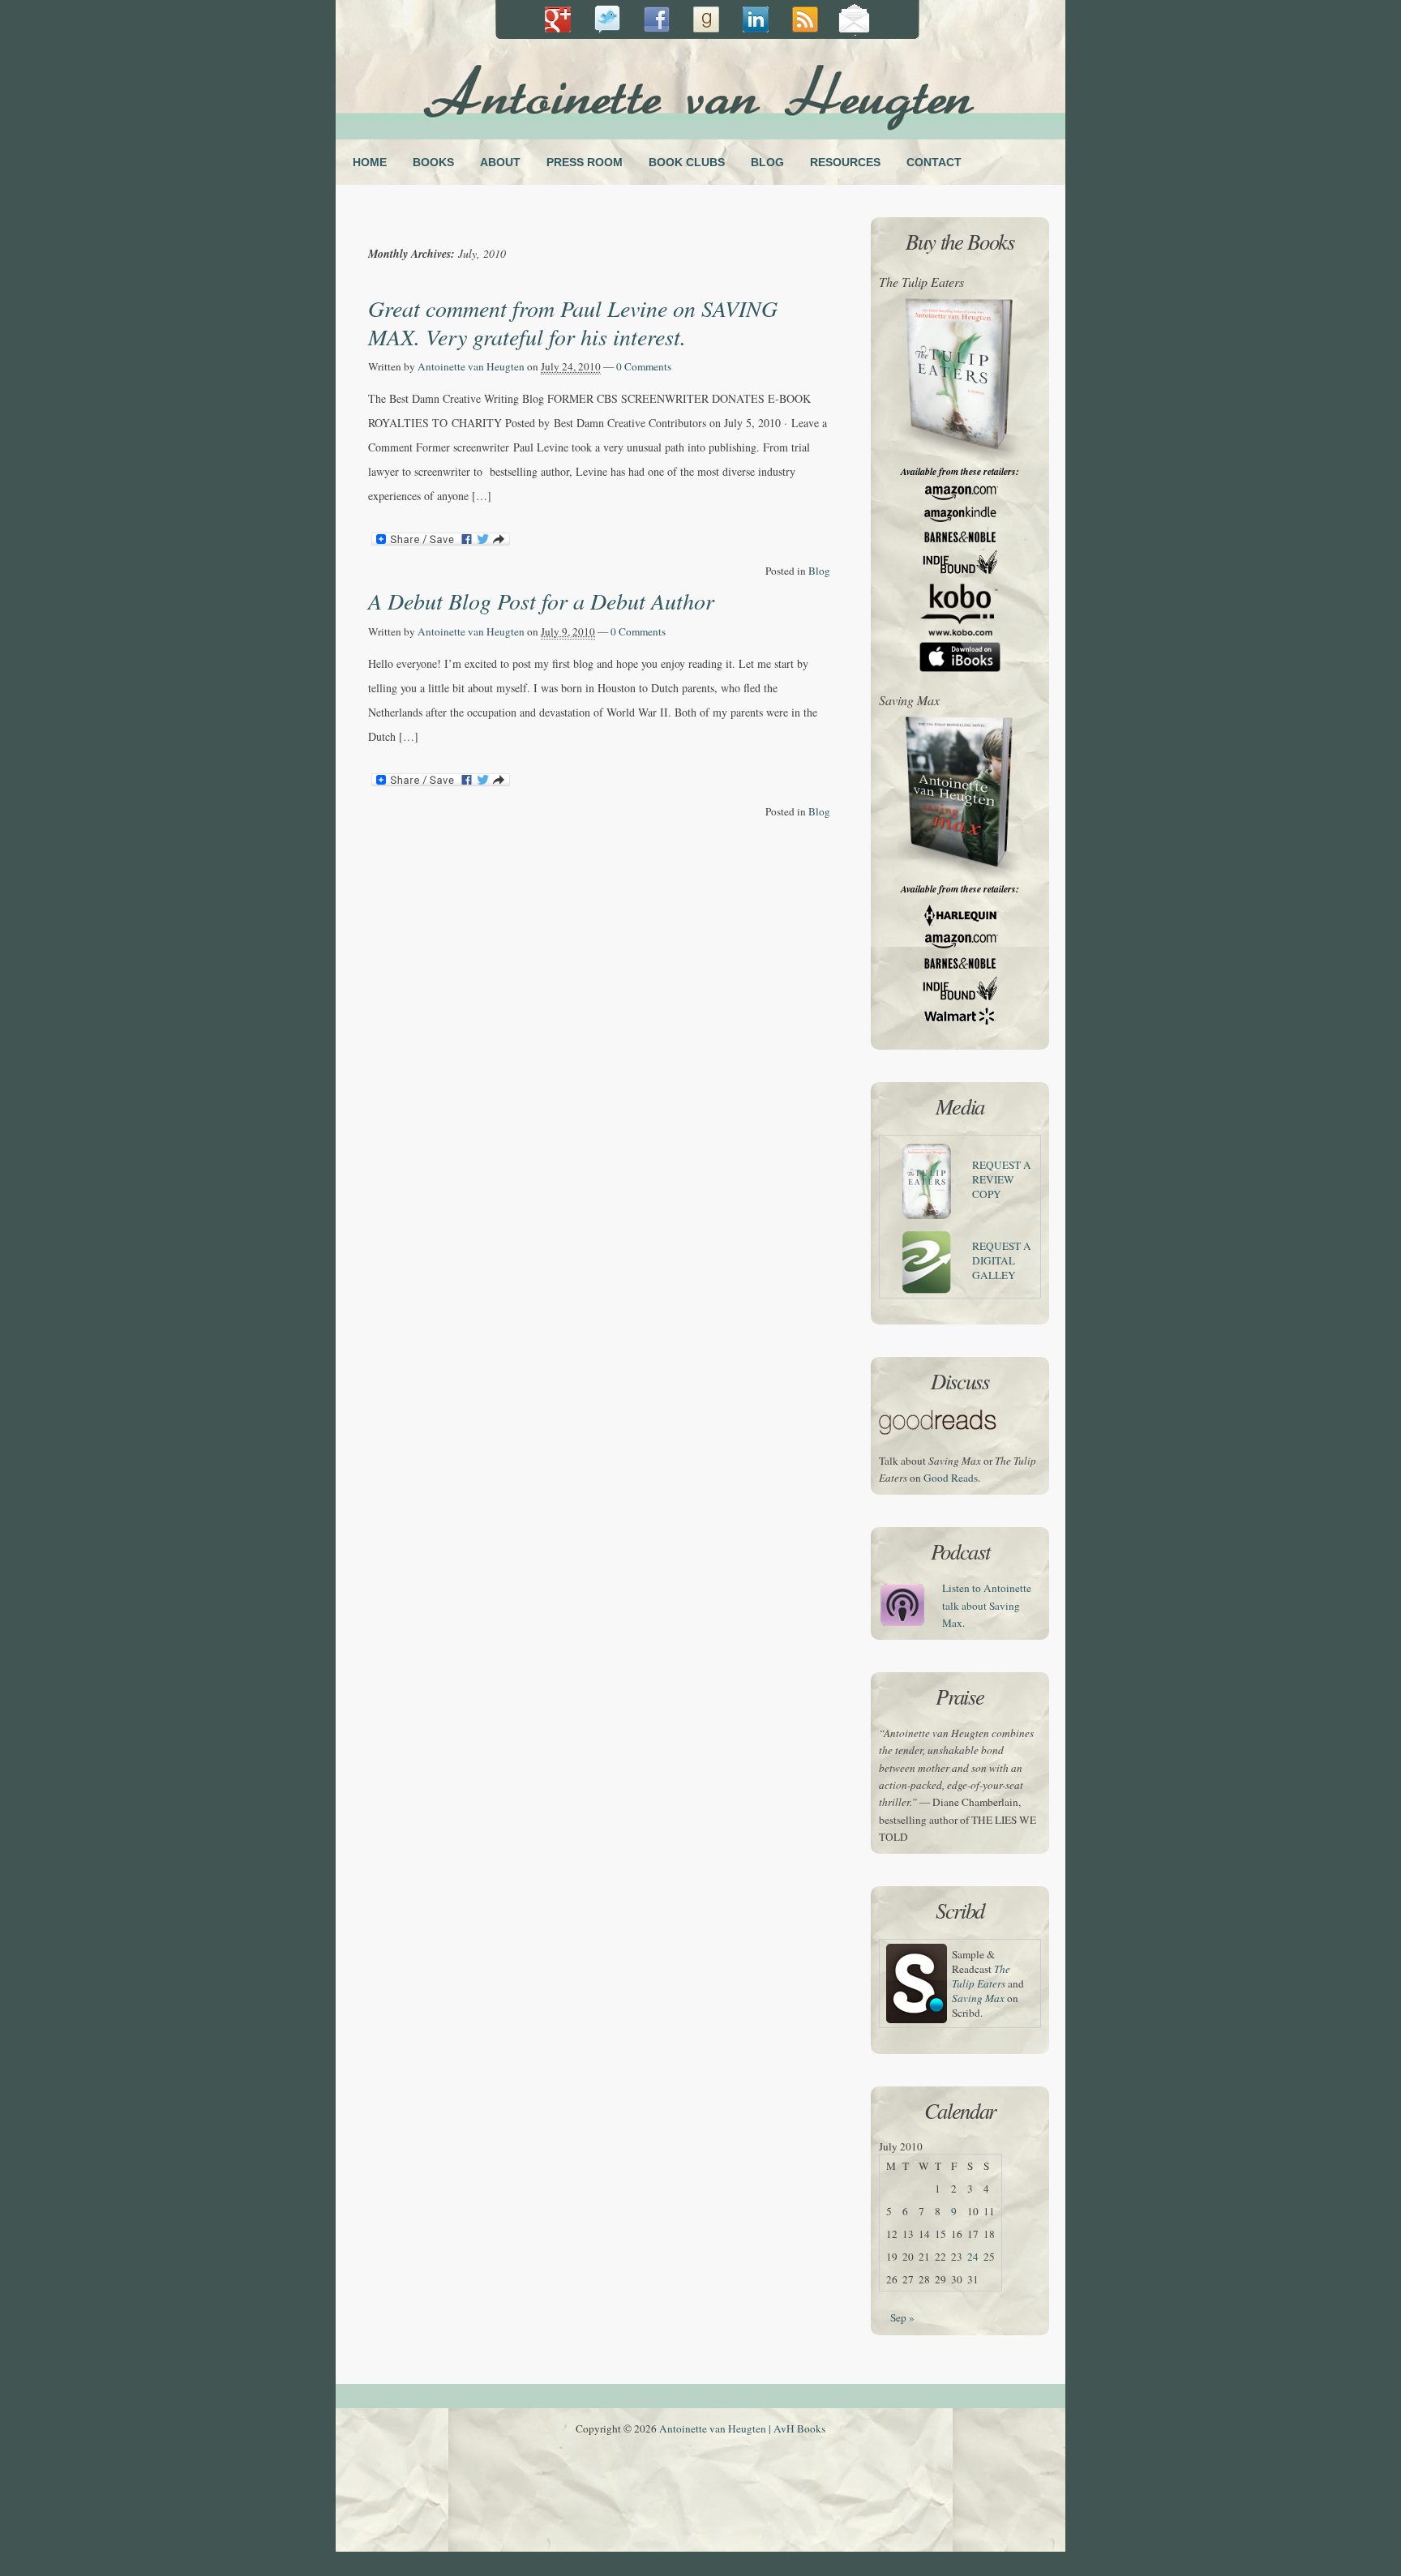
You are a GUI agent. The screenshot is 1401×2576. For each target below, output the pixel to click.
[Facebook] (656, 20)
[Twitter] (607, 20)
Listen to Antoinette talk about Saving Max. (987, 1605)
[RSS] (805, 20)
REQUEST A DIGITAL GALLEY (1002, 1260)
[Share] (557, 20)
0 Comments (644, 366)
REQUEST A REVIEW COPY (1002, 1179)
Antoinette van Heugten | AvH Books (742, 2428)
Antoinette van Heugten (471, 366)
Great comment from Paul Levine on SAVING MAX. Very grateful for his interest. (573, 322)
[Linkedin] (706, 20)
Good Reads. (952, 1478)
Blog (819, 571)
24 (973, 2257)
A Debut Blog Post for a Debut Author (541, 601)
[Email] (854, 20)
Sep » (902, 2317)
